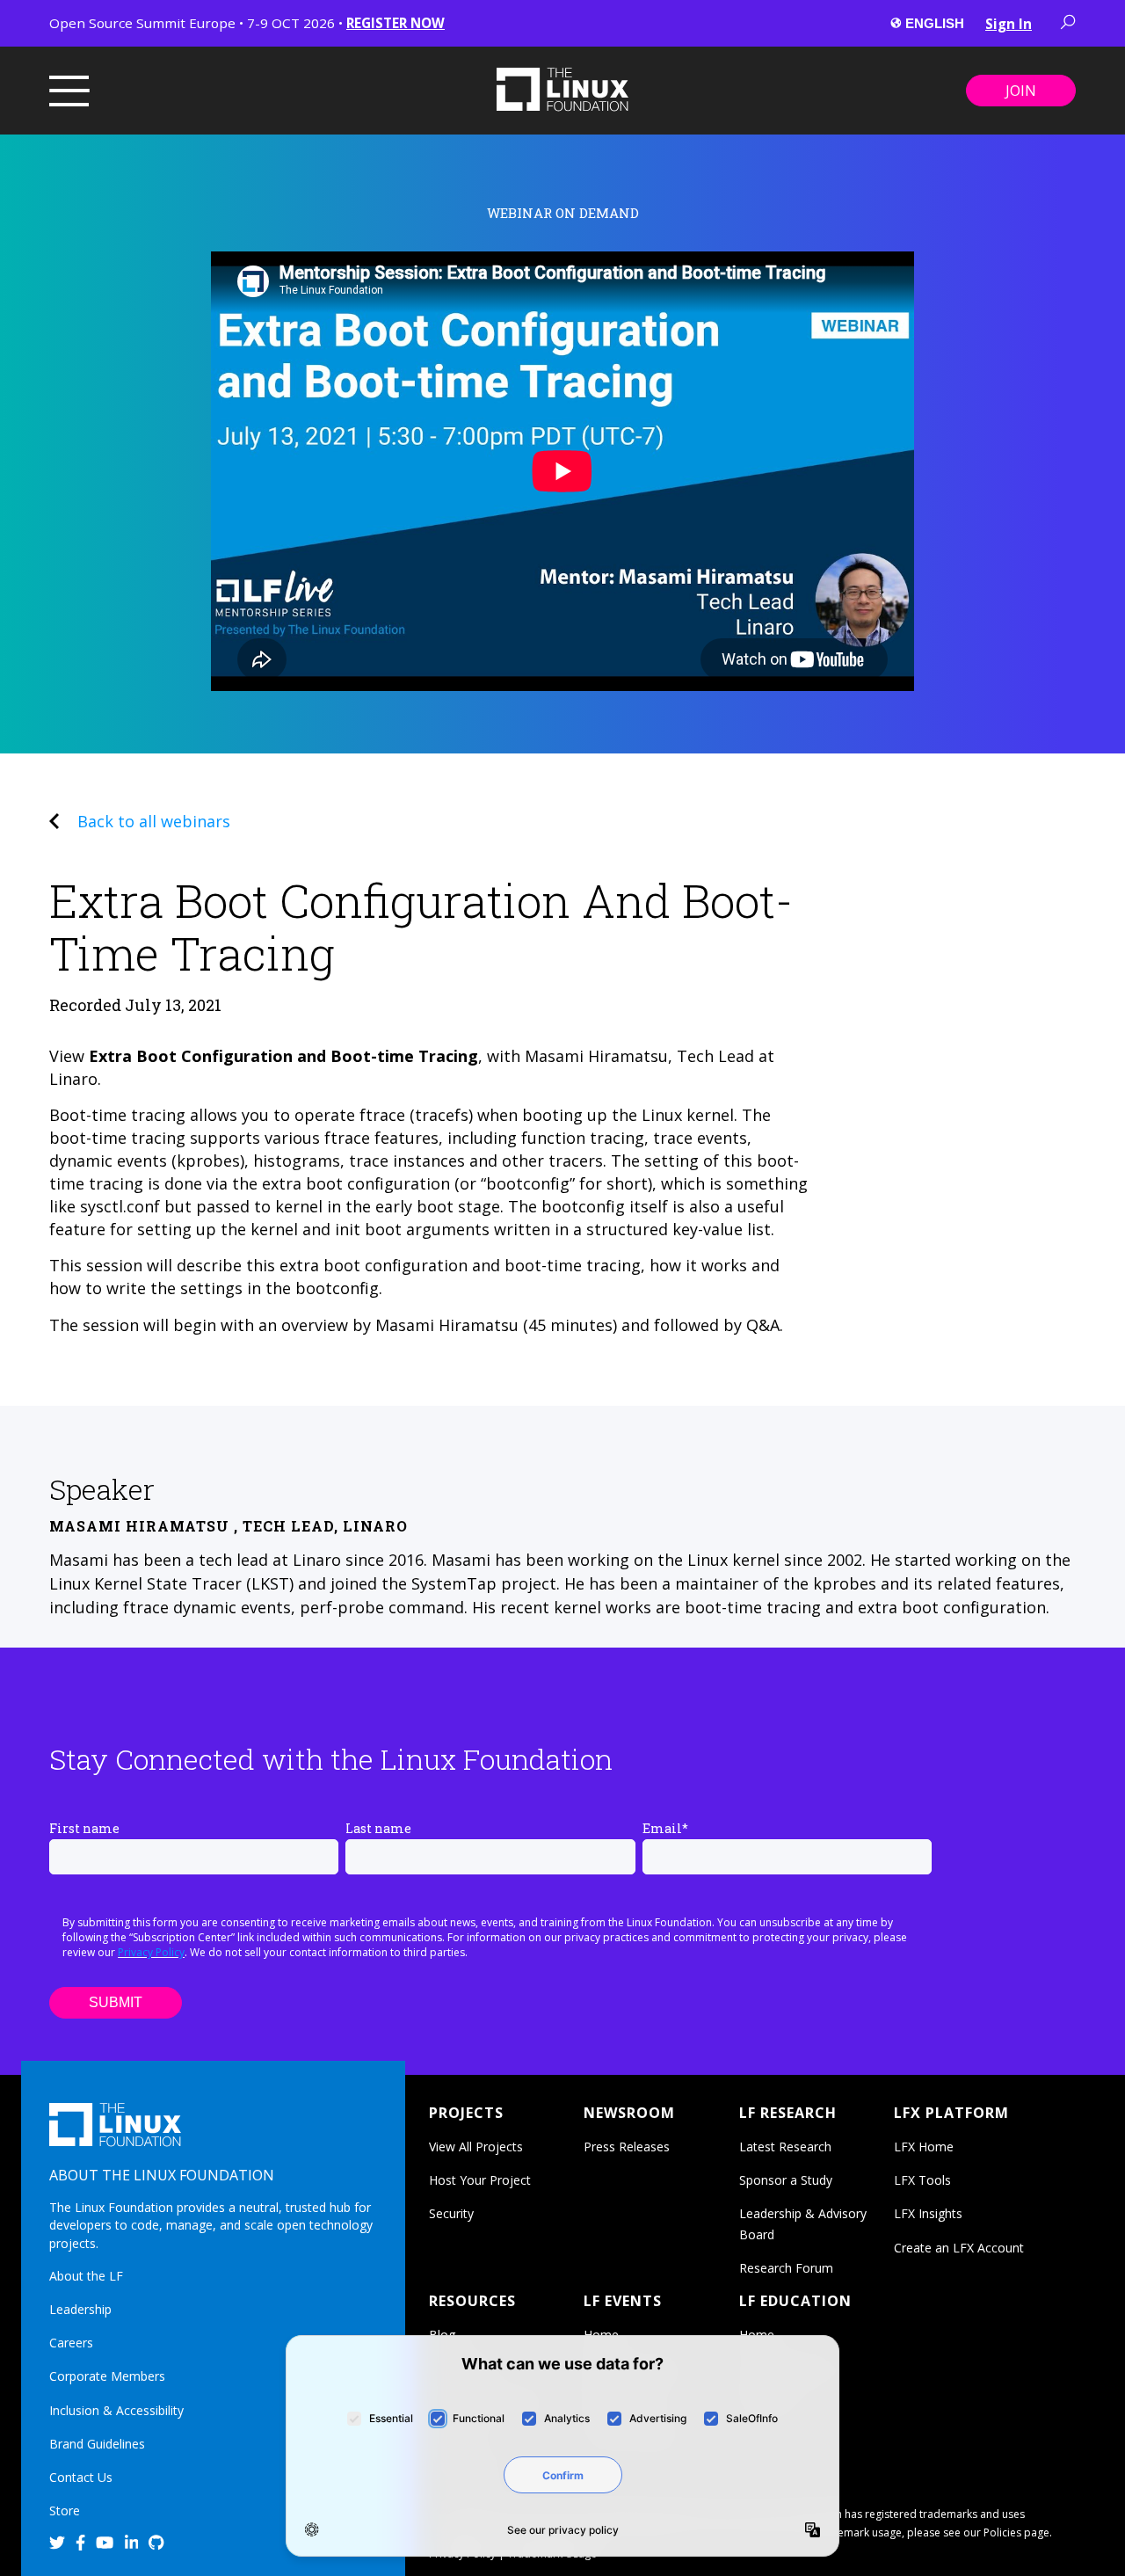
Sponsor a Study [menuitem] (786, 2180)
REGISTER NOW (396, 23)
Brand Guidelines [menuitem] (97, 2444)
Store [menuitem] (65, 2511)
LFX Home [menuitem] (924, 2147)
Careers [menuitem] (71, 2343)
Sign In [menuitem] (1009, 24)
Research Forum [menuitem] (786, 2268)
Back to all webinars (154, 821)
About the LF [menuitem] (86, 2276)
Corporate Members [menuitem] (107, 2376)
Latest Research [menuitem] (785, 2147)
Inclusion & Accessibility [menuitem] (116, 2410)
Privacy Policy (151, 1952)
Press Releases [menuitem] (627, 2147)
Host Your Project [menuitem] (480, 2180)
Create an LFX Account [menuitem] (959, 2248)
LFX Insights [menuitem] (928, 2213)
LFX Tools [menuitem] (922, 2180)
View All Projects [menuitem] (476, 2147)
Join (1021, 91)
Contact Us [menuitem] (81, 2477)
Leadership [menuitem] (80, 2309)
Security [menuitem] (451, 2213)
